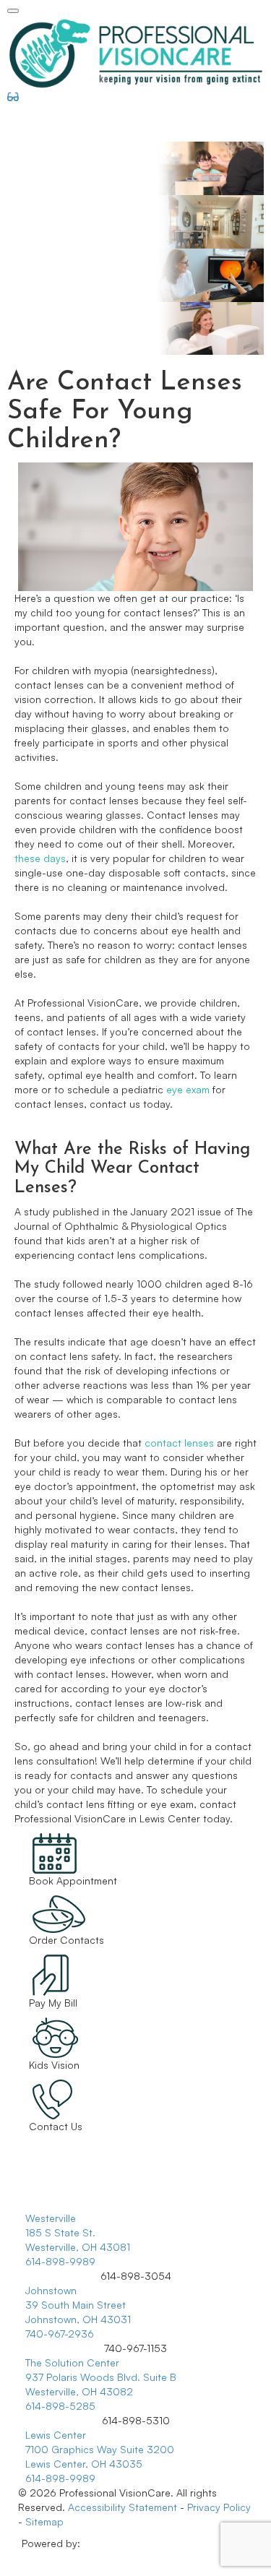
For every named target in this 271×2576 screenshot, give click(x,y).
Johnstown (51, 2290)
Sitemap (44, 2521)
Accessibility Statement (122, 2507)
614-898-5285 (60, 2406)
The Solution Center (72, 2362)
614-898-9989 (60, 2261)
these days (40, 858)
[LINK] (38, 1840)
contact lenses (179, 1443)
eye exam (188, 1089)
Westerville (51, 2218)
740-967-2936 (60, 2334)
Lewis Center (56, 2435)
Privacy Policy (219, 2507)
